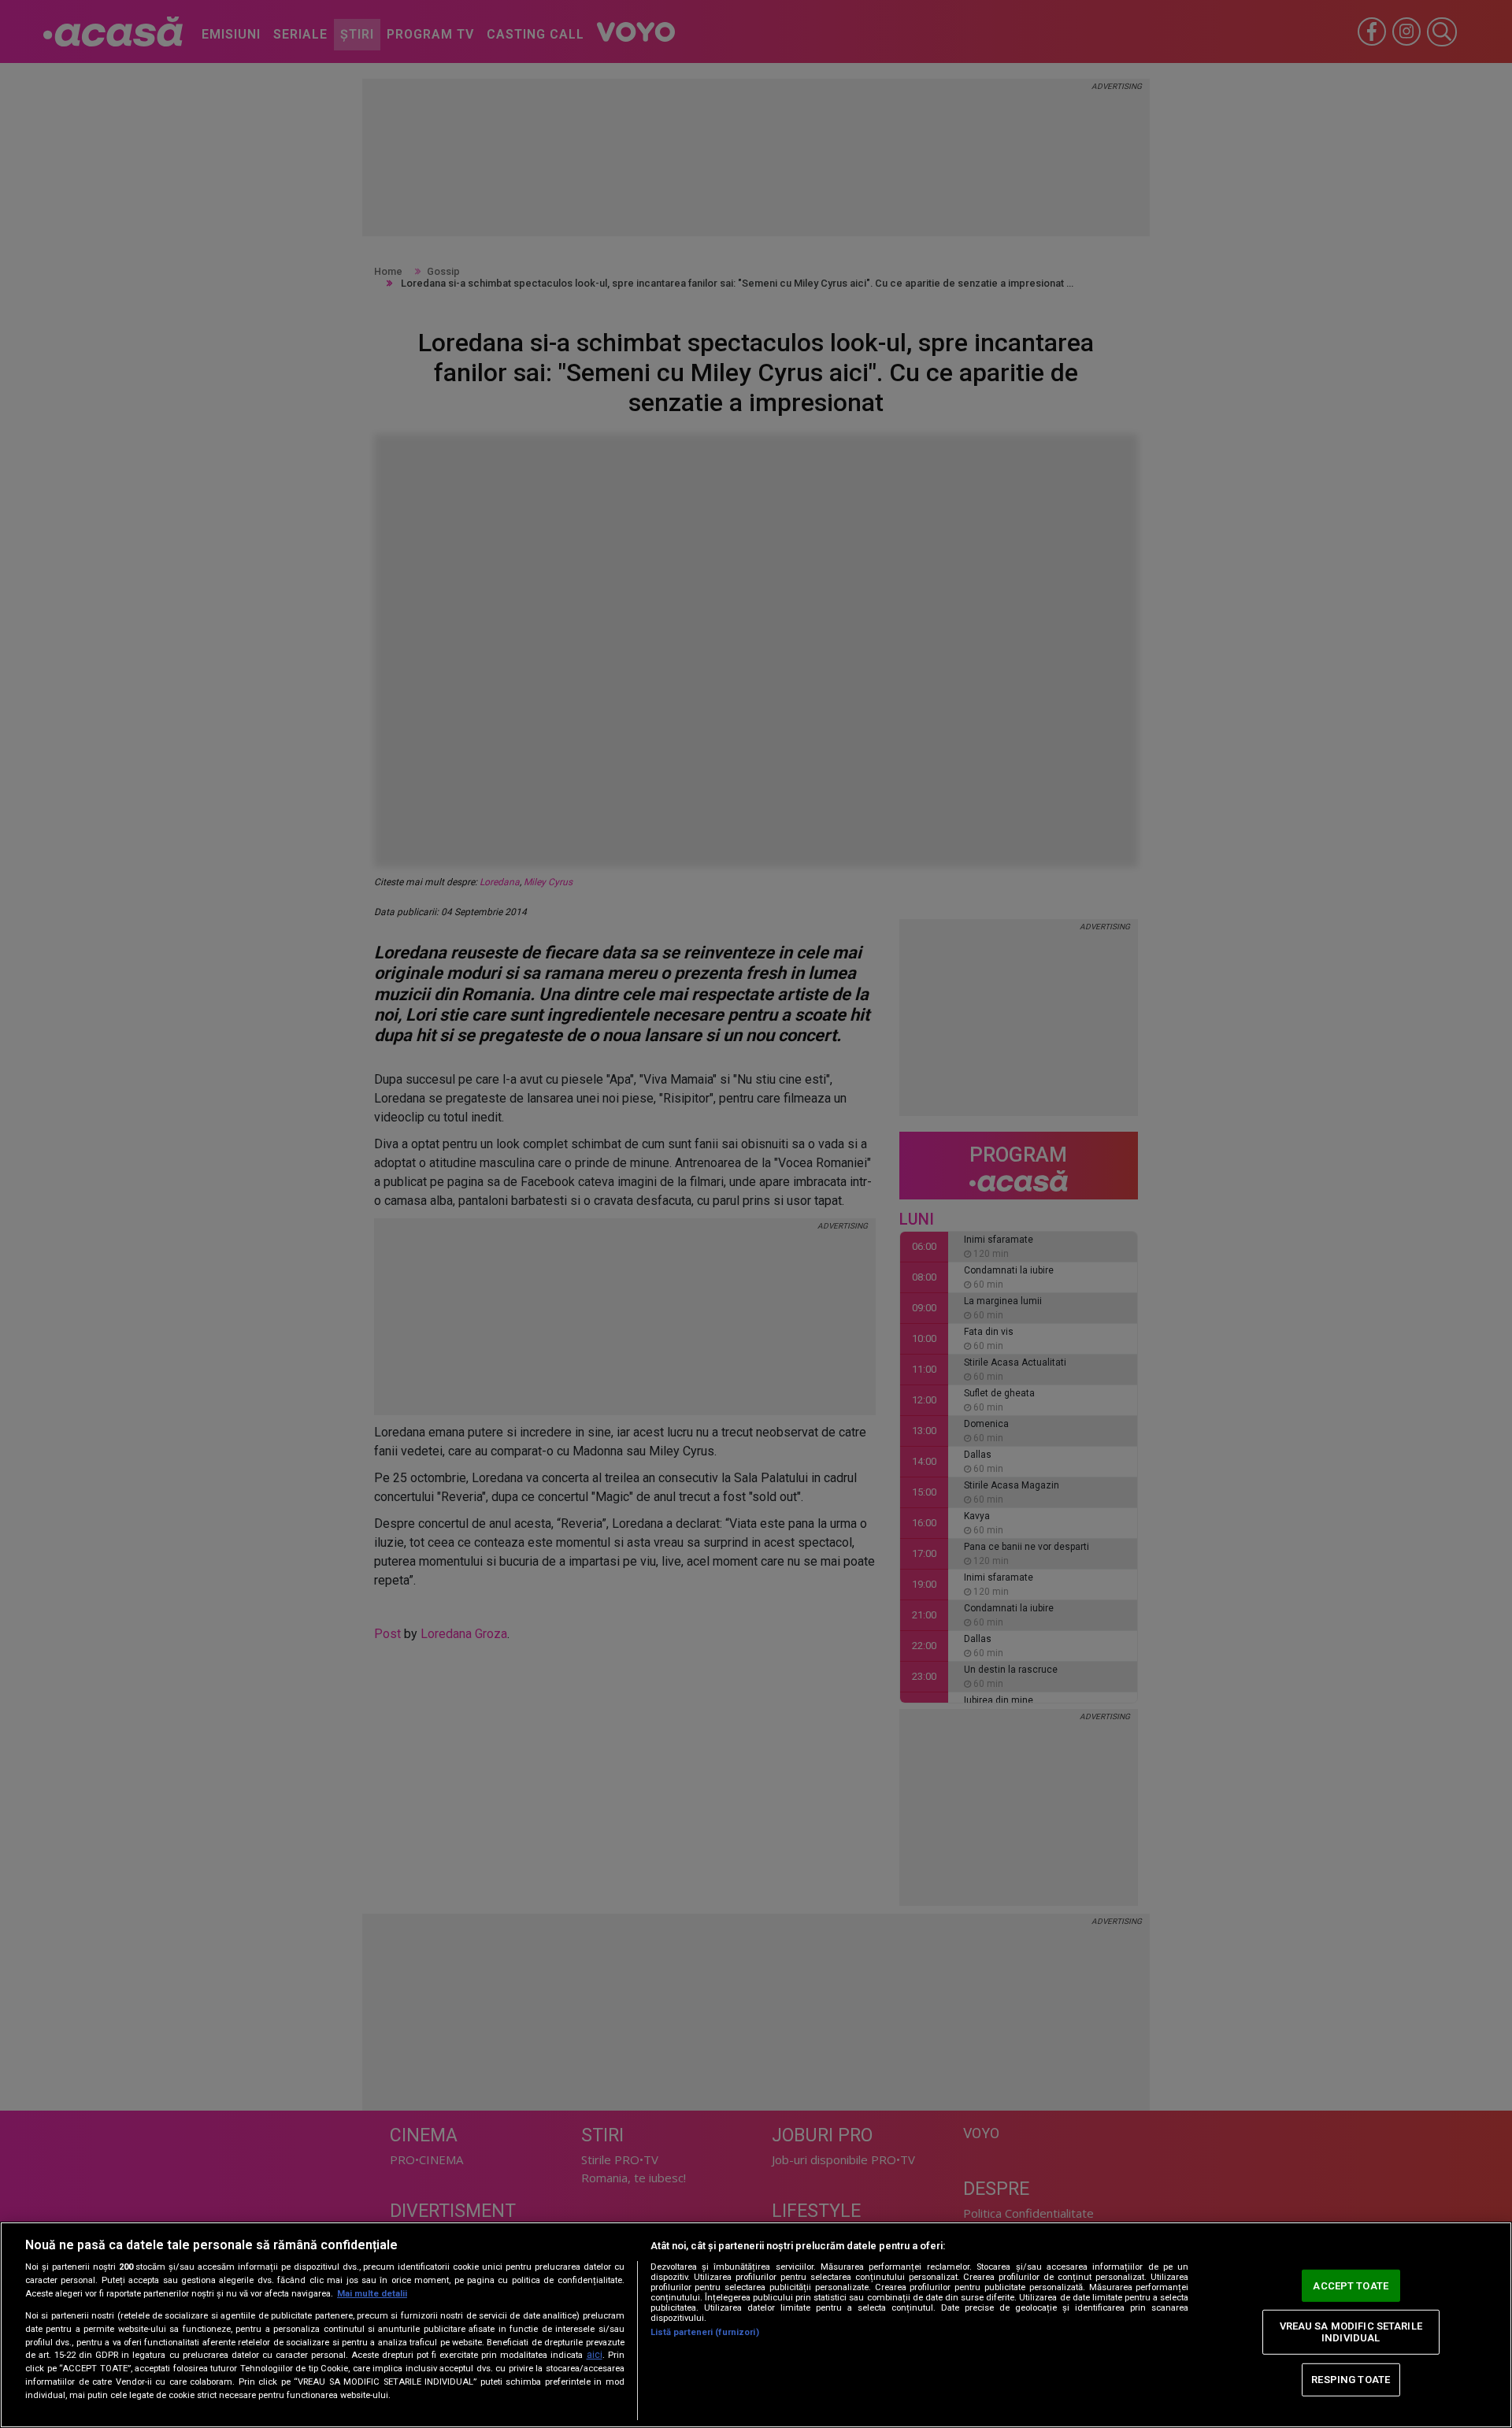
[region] (756, 2325)
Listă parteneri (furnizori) (705, 2332)
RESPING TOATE (1351, 2380)
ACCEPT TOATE (1351, 2286)
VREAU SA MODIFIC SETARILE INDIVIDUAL (1351, 2332)
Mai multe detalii (372, 2294)
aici (595, 2355)
